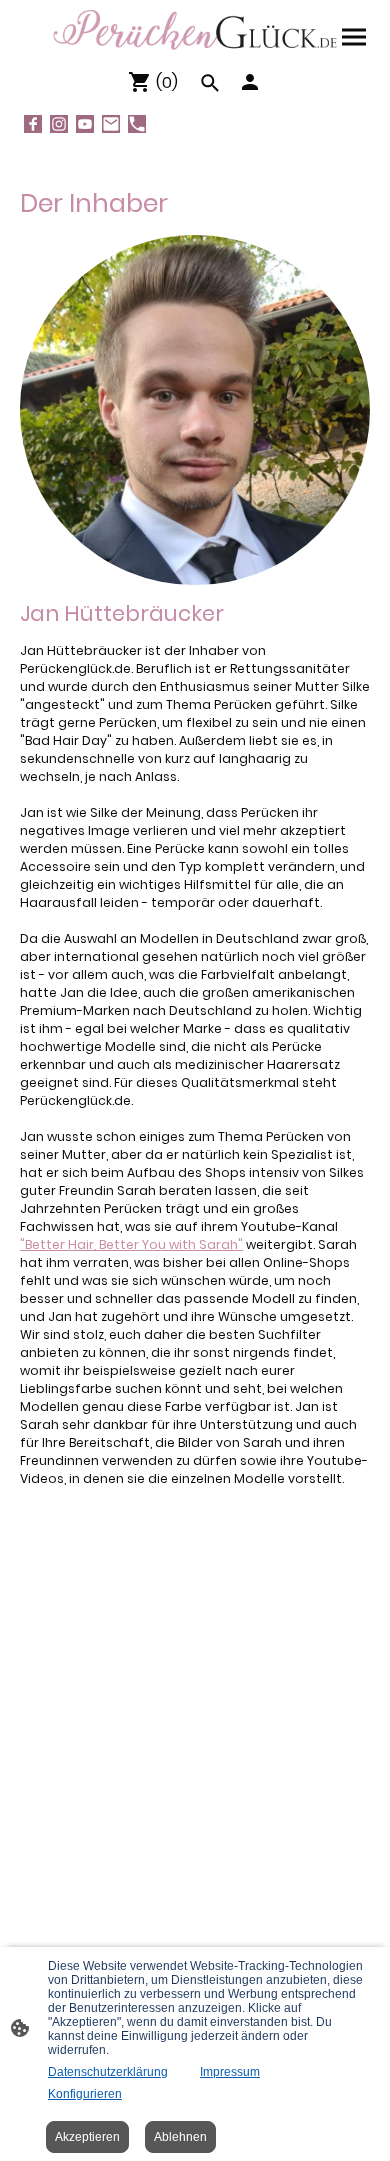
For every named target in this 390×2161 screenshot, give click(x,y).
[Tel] (137, 124)
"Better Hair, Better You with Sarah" (131, 1244)
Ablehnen (180, 2137)
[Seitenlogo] (195, 30)
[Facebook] (33, 124)
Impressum (230, 2072)
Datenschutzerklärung (108, 2072)
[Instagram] (59, 124)
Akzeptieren (87, 2137)
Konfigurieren (85, 2094)
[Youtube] (85, 124)
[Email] (111, 124)
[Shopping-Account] (250, 82)
